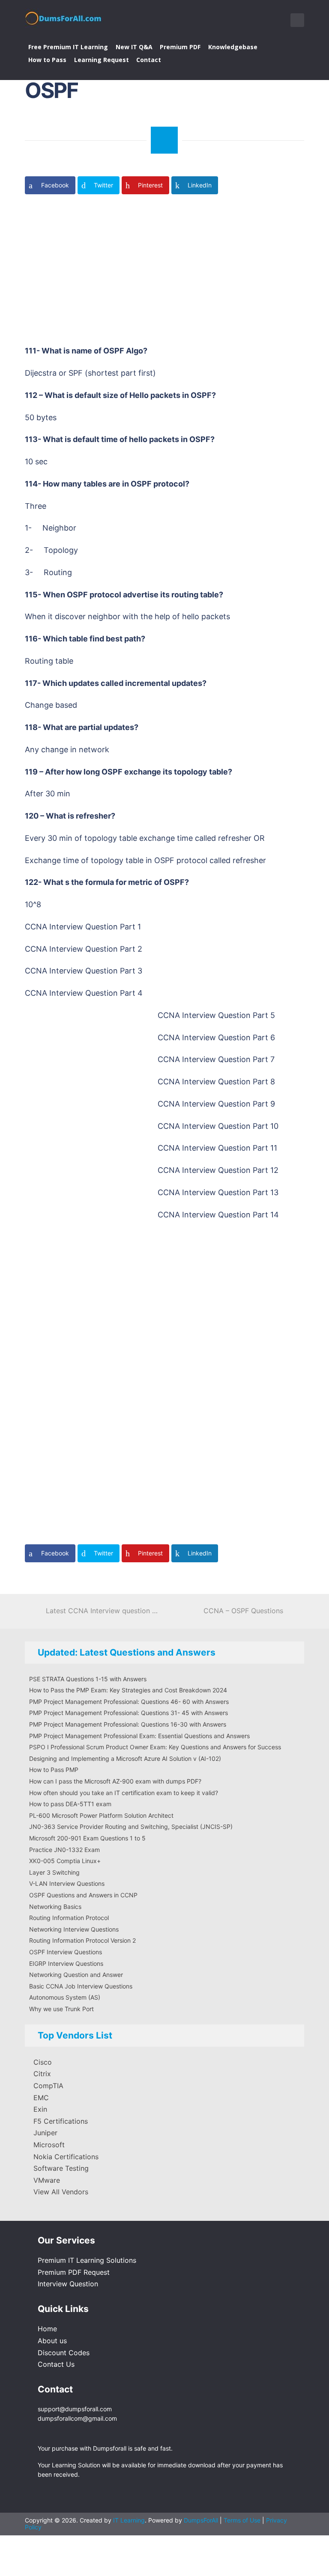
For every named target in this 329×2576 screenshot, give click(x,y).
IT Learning (129, 2520)
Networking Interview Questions (74, 1929)
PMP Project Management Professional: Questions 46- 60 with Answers (129, 1702)
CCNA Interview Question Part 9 (216, 1104)
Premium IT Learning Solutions (87, 2260)
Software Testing (61, 2168)
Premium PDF (180, 47)
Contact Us (56, 2364)
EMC (41, 2098)
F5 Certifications (61, 2121)
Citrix (42, 2074)
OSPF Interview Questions (66, 1952)
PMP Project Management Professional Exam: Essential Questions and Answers (139, 1736)
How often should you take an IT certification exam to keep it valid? (124, 1793)
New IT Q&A (134, 47)
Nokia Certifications (66, 2157)
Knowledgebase (233, 47)
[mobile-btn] (297, 20)
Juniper (45, 2133)
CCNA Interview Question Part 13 (218, 1192)
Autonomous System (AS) (65, 1997)
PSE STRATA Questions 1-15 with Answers (88, 1679)
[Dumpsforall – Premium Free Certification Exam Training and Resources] (64, 17)
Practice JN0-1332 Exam (64, 1850)
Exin (40, 2109)
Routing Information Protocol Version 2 (82, 1940)
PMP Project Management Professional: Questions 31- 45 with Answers (129, 1713)
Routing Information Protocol (69, 1918)
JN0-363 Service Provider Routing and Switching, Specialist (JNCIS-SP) (131, 1827)
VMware (47, 2180)
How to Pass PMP (54, 1770)
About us (52, 2341)
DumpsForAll (201, 2520)
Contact (149, 60)
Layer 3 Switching (54, 1872)
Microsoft (49, 2145)
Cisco (43, 2062)
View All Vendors (61, 2192)
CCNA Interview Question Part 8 (216, 1082)
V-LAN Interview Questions (67, 1883)
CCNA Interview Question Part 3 (84, 971)
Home (47, 2329)
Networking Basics (55, 1907)
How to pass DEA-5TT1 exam (70, 1804)
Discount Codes (64, 2353)
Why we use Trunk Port (61, 2009)
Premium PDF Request (74, 2272)
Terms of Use (243, 2520)
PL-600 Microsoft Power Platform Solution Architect (101, 1815)
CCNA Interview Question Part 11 (217, 1148)
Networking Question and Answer (76, 1975)
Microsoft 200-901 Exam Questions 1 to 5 (87, 1838)
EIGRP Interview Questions (66, 1963)
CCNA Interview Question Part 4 (84, 993)
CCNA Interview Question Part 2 (84, 949)
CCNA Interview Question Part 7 (216, 1059)
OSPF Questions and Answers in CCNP (83, 1895)
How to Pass (47, 60)
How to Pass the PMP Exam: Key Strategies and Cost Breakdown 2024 (128, 1690)
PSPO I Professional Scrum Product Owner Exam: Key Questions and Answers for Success (155, 1747)
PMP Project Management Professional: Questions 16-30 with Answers (128, 1724)
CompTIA (48, 2086)
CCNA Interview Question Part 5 (216, 1015)
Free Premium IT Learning (68, 47)
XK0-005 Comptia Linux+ (65, 1861)
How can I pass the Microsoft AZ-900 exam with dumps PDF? (115, 1781)
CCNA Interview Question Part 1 (83, 927)
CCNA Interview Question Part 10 (218, 1126)
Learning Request (102, 60)
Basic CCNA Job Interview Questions (81, 1986)
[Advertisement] (175, 273)
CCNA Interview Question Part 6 (216, 1037)
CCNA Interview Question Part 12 (218, 1170)
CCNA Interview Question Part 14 (218, 1215)
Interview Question (68, 2284)
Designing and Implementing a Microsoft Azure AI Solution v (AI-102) (125, 1758)
